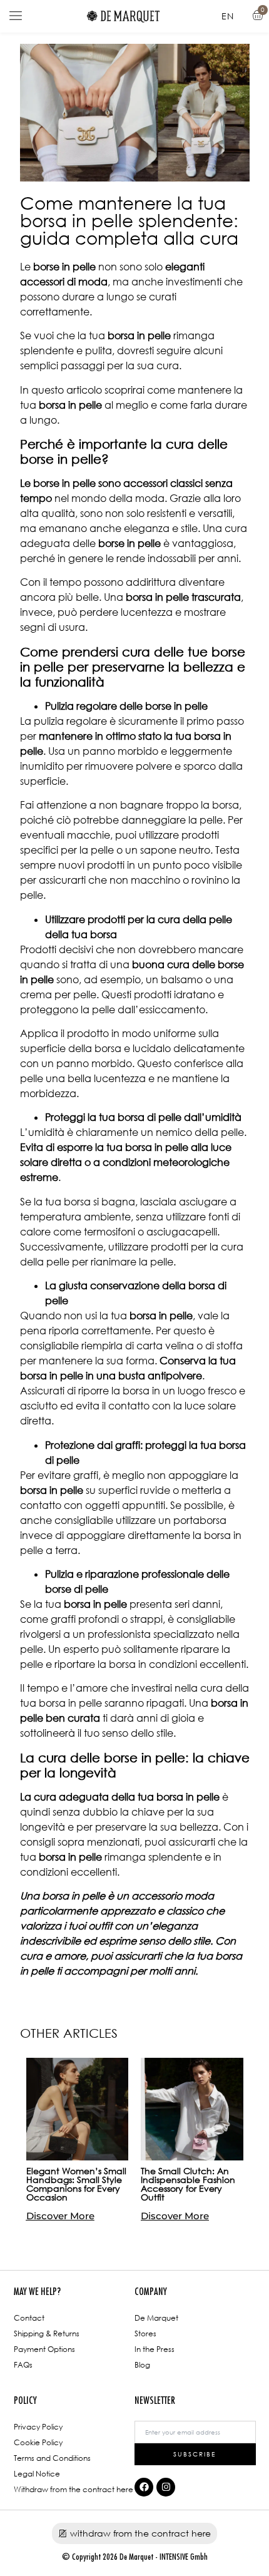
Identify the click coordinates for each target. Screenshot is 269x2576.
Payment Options (44, 2349)
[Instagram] (166, 2487)
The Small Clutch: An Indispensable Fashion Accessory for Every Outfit (188, 2184)
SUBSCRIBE (195, 2454)
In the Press (155, 2349)
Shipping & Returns (47, 2333)
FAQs (23, 2365)
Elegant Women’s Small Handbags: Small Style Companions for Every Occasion (76, 2184)
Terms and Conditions (52, 2458)
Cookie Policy (38, 2442)
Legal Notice (37, 2474)
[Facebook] (144, 2487)
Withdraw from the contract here (74, 2489)
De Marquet (156, 2318)
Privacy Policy (38, 2427)
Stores (145, 2333)
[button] (16, 16)
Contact (29, 2318)
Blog (142, 2365)
